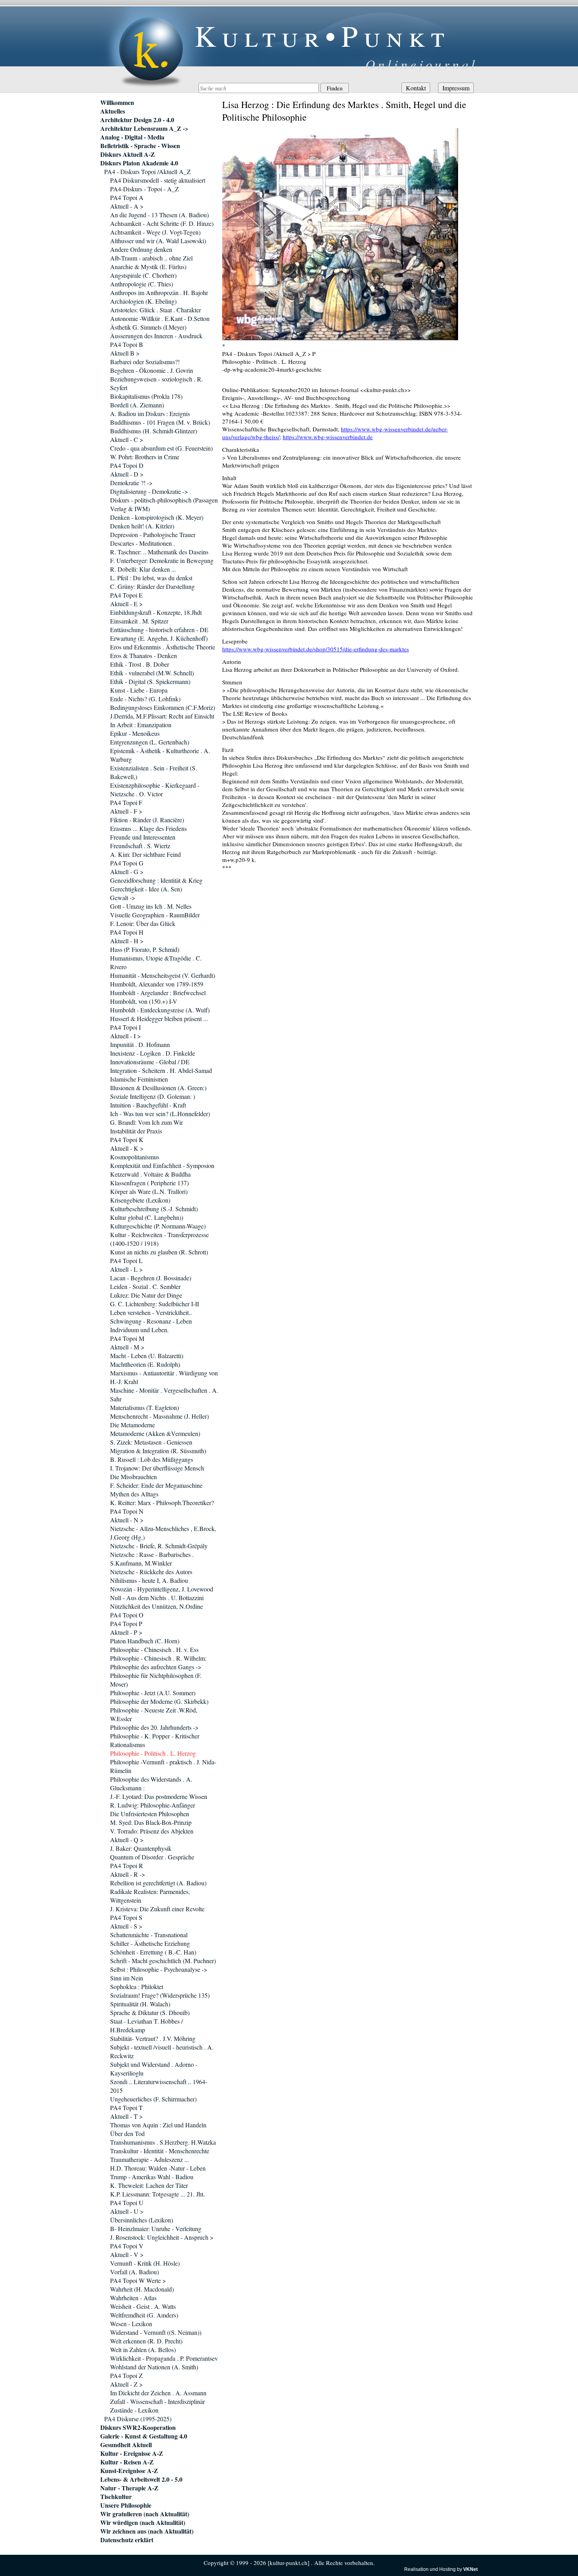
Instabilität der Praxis (136, 1131)
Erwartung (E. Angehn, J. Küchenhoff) (159, 638)
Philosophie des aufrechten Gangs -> (156, 1667)
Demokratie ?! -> (131, 483)
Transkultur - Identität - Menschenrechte (160, 2151)
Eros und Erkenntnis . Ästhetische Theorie (163, 647)
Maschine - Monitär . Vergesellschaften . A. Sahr (164, 1394)
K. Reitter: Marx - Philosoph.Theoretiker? (162, 1503)
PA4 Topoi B (127, 344)
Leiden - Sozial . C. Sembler (145, 1286)
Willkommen (117, 103)
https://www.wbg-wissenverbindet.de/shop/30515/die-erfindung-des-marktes (316, 649)
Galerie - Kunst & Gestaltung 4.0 (144, 2436)
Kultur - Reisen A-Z (127, 2462)
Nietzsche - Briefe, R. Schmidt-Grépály (159, 1546)
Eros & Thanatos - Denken (144, 655)
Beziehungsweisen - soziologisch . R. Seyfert (156, 383)
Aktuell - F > (126, 811)
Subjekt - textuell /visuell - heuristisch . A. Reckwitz (162, 2051)
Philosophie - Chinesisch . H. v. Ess (154, 1649)
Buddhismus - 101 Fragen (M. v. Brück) (160, 422)
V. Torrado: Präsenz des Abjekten (152, 1831)
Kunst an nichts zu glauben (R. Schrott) (159, 1252)
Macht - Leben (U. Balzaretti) (147, 1356)
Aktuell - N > (127, 1520)
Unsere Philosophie (126, 2505)
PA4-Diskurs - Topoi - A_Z (144, 189)
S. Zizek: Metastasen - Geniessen (151, 1442)
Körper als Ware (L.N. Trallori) (149, 1191)
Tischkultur (116, 2497)
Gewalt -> (123, 897)
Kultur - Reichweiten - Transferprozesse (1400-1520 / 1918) (159, 1239)
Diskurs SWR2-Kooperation (138, 2427)
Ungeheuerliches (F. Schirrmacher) (153, 2099)
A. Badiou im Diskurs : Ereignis (150, 413)
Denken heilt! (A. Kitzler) (142, 526)
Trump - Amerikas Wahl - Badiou (152, 2177)
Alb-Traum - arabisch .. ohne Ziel (151, 258)
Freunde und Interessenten (143, 837)
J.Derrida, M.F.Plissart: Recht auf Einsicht (162, 716)
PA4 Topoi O (127, 1615)
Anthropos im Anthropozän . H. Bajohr (159, 292)
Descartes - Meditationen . (143, 543)
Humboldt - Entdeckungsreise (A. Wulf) (160, 1010)
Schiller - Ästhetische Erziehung (150, 1943)
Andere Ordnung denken (141, 249)
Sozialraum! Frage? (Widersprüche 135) (160, 1995)
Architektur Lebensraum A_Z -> (144, 128)
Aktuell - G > (127, 872)
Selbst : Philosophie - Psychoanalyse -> (159, 1969)
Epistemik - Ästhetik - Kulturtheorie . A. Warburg (160, 755)
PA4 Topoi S (126, 1917)
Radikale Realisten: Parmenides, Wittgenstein (150, 1896)
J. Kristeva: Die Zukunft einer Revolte (157, 1909)
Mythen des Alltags (134, 1494)
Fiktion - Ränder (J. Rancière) (147, 820)
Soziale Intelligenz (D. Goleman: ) (153, 1096)
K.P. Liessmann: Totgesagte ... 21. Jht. (157, 2194)
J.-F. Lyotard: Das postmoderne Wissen (159, 1796)
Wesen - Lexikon (131, 2324)
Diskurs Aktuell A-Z (128, 154)
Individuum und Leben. (139, 1330)
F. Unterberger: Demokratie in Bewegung (162, 560)
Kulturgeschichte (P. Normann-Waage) (158, 1226)
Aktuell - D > (127, 474)
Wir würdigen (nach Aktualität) (143, 2523)
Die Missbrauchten (133, 1477)
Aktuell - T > (126, 2116)
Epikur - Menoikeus (135, 733)
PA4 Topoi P (126, 1624)
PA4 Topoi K (127, 1139)
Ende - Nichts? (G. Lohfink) (145, 699)
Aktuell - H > (127, 941)
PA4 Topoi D (127, 465)
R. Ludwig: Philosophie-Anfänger (153, 1805)
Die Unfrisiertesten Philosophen (150, 1814)
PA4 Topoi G (127, 863)
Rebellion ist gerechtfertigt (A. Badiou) (158, 1883)
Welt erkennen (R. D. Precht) (146, 2341)
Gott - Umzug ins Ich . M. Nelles (151, 906)
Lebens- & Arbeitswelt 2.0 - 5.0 (141, 2479)
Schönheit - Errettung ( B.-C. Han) (153, 1952)
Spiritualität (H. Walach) (140, 2004)
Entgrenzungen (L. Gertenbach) (150, 742)
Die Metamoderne (133, 1425)
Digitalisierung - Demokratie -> (149, 491)
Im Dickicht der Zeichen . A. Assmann (158, 2393)
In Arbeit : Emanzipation (141, 725)
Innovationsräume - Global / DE (150, 1062)
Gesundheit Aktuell (126, 2445)
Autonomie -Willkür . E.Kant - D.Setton (160, 318)
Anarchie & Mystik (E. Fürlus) (148, 267)
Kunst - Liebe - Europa (139, 690)
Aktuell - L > (126, 1269)
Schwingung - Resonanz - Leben (151, 1321)
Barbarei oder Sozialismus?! (145, 362)
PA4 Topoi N (127, 1511)
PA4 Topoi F (126, 802)
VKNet (470, 2569)
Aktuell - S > (126, 1926)
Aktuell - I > (125, 1036)
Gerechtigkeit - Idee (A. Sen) (146, 889)
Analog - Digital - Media (132, 137)
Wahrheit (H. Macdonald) (142, 2289)
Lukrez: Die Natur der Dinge (146, 1295)
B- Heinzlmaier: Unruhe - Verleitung (156, 2229)
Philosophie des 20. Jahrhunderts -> (154, 1727)
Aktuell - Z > (126, 2384)
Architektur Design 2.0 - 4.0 (137, 120)
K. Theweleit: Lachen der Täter (149, 2185)
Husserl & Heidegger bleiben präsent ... (159, 1018)
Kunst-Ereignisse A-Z (129, 2471)
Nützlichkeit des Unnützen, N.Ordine (156, 1606)
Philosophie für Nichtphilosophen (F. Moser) (156, 1680)
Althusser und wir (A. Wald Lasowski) (158, 241)
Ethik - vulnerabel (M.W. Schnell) (152, 673)
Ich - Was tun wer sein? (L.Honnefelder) (160, 1114)
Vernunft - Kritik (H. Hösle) (145, 2263)
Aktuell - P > (126, 1632)
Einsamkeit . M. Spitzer (139, 621)
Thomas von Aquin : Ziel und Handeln (158, 2125)
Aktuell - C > (127, 439)
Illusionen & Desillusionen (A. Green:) (158, 1088)
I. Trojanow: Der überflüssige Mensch (157, 1468)
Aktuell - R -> (128, 1874)
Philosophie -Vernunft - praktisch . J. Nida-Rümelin (163, 1766)
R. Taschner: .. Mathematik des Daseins (159, 552)
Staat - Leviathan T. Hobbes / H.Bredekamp (146, 2025)
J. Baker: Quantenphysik (141, 1848)
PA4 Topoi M (127, 1338)
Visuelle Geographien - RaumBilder (155, 915)
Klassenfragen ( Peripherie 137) (149, 1183)
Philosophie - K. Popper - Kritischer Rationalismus (155, 1740)
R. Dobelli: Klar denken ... (143, 569)
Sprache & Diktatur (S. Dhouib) (150, 2012)
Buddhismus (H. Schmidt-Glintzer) (154, 431)
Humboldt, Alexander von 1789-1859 (157, 984)
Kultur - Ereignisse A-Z (132, 2453)
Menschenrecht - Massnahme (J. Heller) (159, 1416)
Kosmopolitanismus (135, 1157)
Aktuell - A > (127, 206)
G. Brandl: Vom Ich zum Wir (146, 1122)
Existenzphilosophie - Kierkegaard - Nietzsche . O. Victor (155, 789)
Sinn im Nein (127, 1978)
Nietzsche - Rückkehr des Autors (151, 1572)
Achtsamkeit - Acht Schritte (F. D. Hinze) (162, 223)
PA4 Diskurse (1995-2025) (138, 2419)
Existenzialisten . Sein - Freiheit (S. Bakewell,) (154, 772)
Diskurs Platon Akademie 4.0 (139, 163)
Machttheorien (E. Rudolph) (145, 1364)
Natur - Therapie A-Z (129, 2488)
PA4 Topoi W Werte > (138, 2280)
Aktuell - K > (127, 1148)
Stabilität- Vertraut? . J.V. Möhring (153, 2038)
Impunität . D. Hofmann (140, 1044)
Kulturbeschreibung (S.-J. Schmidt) (154, 1209)
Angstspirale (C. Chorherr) (143, 275)
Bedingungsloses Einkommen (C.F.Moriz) (163, 707)
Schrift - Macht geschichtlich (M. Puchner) (163, 1961)
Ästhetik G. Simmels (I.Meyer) (148, 327)
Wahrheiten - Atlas (133, 2298)
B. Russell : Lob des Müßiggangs (152, 1459)
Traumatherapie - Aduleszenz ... (150, 2159)
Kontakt (416, 88)
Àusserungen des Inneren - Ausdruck (156, 336)
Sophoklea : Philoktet (137, 1987)
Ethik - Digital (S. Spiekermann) (150, 681)
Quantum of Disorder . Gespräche (152, 1857)
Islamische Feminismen (139, 1079)
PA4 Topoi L (126, 1260)
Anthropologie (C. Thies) (142, 284)
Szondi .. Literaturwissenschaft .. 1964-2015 (159, 2086)
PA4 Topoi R (127, 1866)
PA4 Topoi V (127, 2246)
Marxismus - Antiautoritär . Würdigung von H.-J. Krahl (164, 1377)
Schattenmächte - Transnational (149, 1935)
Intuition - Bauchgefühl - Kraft (148, 1105)
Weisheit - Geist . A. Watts (143, 2306)
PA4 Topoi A (127, 197)
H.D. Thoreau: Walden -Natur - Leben (158, 2168)
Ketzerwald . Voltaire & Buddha (150, 1174)
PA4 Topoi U (127, 2203)
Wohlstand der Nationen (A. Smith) (154, 2367)
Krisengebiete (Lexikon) (140, 1200)
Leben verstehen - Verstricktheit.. (151, 1312)
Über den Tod (127, 2133)
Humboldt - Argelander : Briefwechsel (158, 993)
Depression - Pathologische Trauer (153, 534)
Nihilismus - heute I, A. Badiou (149, 1580)
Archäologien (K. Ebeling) (143, 301)
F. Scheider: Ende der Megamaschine (156, 1485)
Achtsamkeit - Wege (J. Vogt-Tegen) (155, 232)
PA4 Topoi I (125, 1027)
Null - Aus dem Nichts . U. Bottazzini (157, 1598)
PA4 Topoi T (126, 2108)
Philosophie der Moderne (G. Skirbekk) (159, 1701)
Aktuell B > (125, 353)
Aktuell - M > (127, 1347)
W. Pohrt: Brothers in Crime (145, 457)
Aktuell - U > (127, 2211)
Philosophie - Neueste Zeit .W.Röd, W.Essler (154, 1714)
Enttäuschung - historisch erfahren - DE (159, 630)
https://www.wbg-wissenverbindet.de (328, 437)
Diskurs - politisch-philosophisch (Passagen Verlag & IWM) (164, 504)
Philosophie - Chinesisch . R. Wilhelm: (158, 1658)
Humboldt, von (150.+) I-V (144, 1001)
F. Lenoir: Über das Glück (143, 923)
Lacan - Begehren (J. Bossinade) (151, 1278)
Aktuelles (113, 111)
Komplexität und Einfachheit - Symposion (162, 1165)
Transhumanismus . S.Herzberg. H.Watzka (163, 2142)
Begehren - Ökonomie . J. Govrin (152, 370)
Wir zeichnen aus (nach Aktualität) (147, 2531)
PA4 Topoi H (127, 932)
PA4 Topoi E (126, 595)
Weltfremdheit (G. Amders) (144, 2315)
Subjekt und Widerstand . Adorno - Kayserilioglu (154, 2069)
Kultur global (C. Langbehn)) (147, 1217)
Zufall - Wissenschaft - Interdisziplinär (157, 2401)
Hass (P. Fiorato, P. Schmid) (145, 949)
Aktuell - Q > (127, 1840)
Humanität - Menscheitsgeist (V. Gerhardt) (163, 975)
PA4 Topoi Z (126, 2375)
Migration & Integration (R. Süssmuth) (158, 1451)
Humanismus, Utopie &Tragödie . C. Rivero (156, 962)
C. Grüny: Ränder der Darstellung (152, 586)
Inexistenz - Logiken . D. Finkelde (153, 1053)
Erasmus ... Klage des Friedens (148, 828)
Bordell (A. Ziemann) (137, 405)
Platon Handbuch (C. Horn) (145, 1641)
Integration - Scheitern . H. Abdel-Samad (161, 1070)
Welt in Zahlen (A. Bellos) (143, 2350)
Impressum (456, 88)
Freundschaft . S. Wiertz (140, 846)
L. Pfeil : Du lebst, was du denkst (151, 578)
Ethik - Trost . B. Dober (140, 664)
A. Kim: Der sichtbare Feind (145, 854)
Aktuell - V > (127, 2254)
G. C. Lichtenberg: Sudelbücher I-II (155, 1304)
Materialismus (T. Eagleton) (144, 1407)
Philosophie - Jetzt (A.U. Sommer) (153, 1693)
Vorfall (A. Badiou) (134, 2272)
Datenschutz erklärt (127, 2540)
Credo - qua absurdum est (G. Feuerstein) (161, 448)
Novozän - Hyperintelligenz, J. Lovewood (162, 1589)
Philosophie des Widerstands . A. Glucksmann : (151, 1783)
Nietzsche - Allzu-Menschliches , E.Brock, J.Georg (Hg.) (163, 1533)
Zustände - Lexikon (134, 2410)
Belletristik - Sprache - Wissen (140, 146)
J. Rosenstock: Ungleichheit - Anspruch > (162, 2237)
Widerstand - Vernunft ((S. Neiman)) (156, 2332)
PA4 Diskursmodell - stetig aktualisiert (158, 180)
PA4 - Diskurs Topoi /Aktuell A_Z (147, 171)
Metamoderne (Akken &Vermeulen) (155, 1433)
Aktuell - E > (126, 604)
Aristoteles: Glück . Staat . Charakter (156, 310)
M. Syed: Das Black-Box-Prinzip (151, 1822)
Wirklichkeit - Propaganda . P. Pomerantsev (164, 2358)
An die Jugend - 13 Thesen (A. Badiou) (159, 215)
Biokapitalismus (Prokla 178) (146, 396)
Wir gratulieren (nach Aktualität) (145, 2514)
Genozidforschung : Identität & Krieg (156, 880)
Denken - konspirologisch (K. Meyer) (157, 517)
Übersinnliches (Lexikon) (142, 2220)
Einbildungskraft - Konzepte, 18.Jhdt (156, 612)
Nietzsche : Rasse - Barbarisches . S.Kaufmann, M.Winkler (152, 1559)
